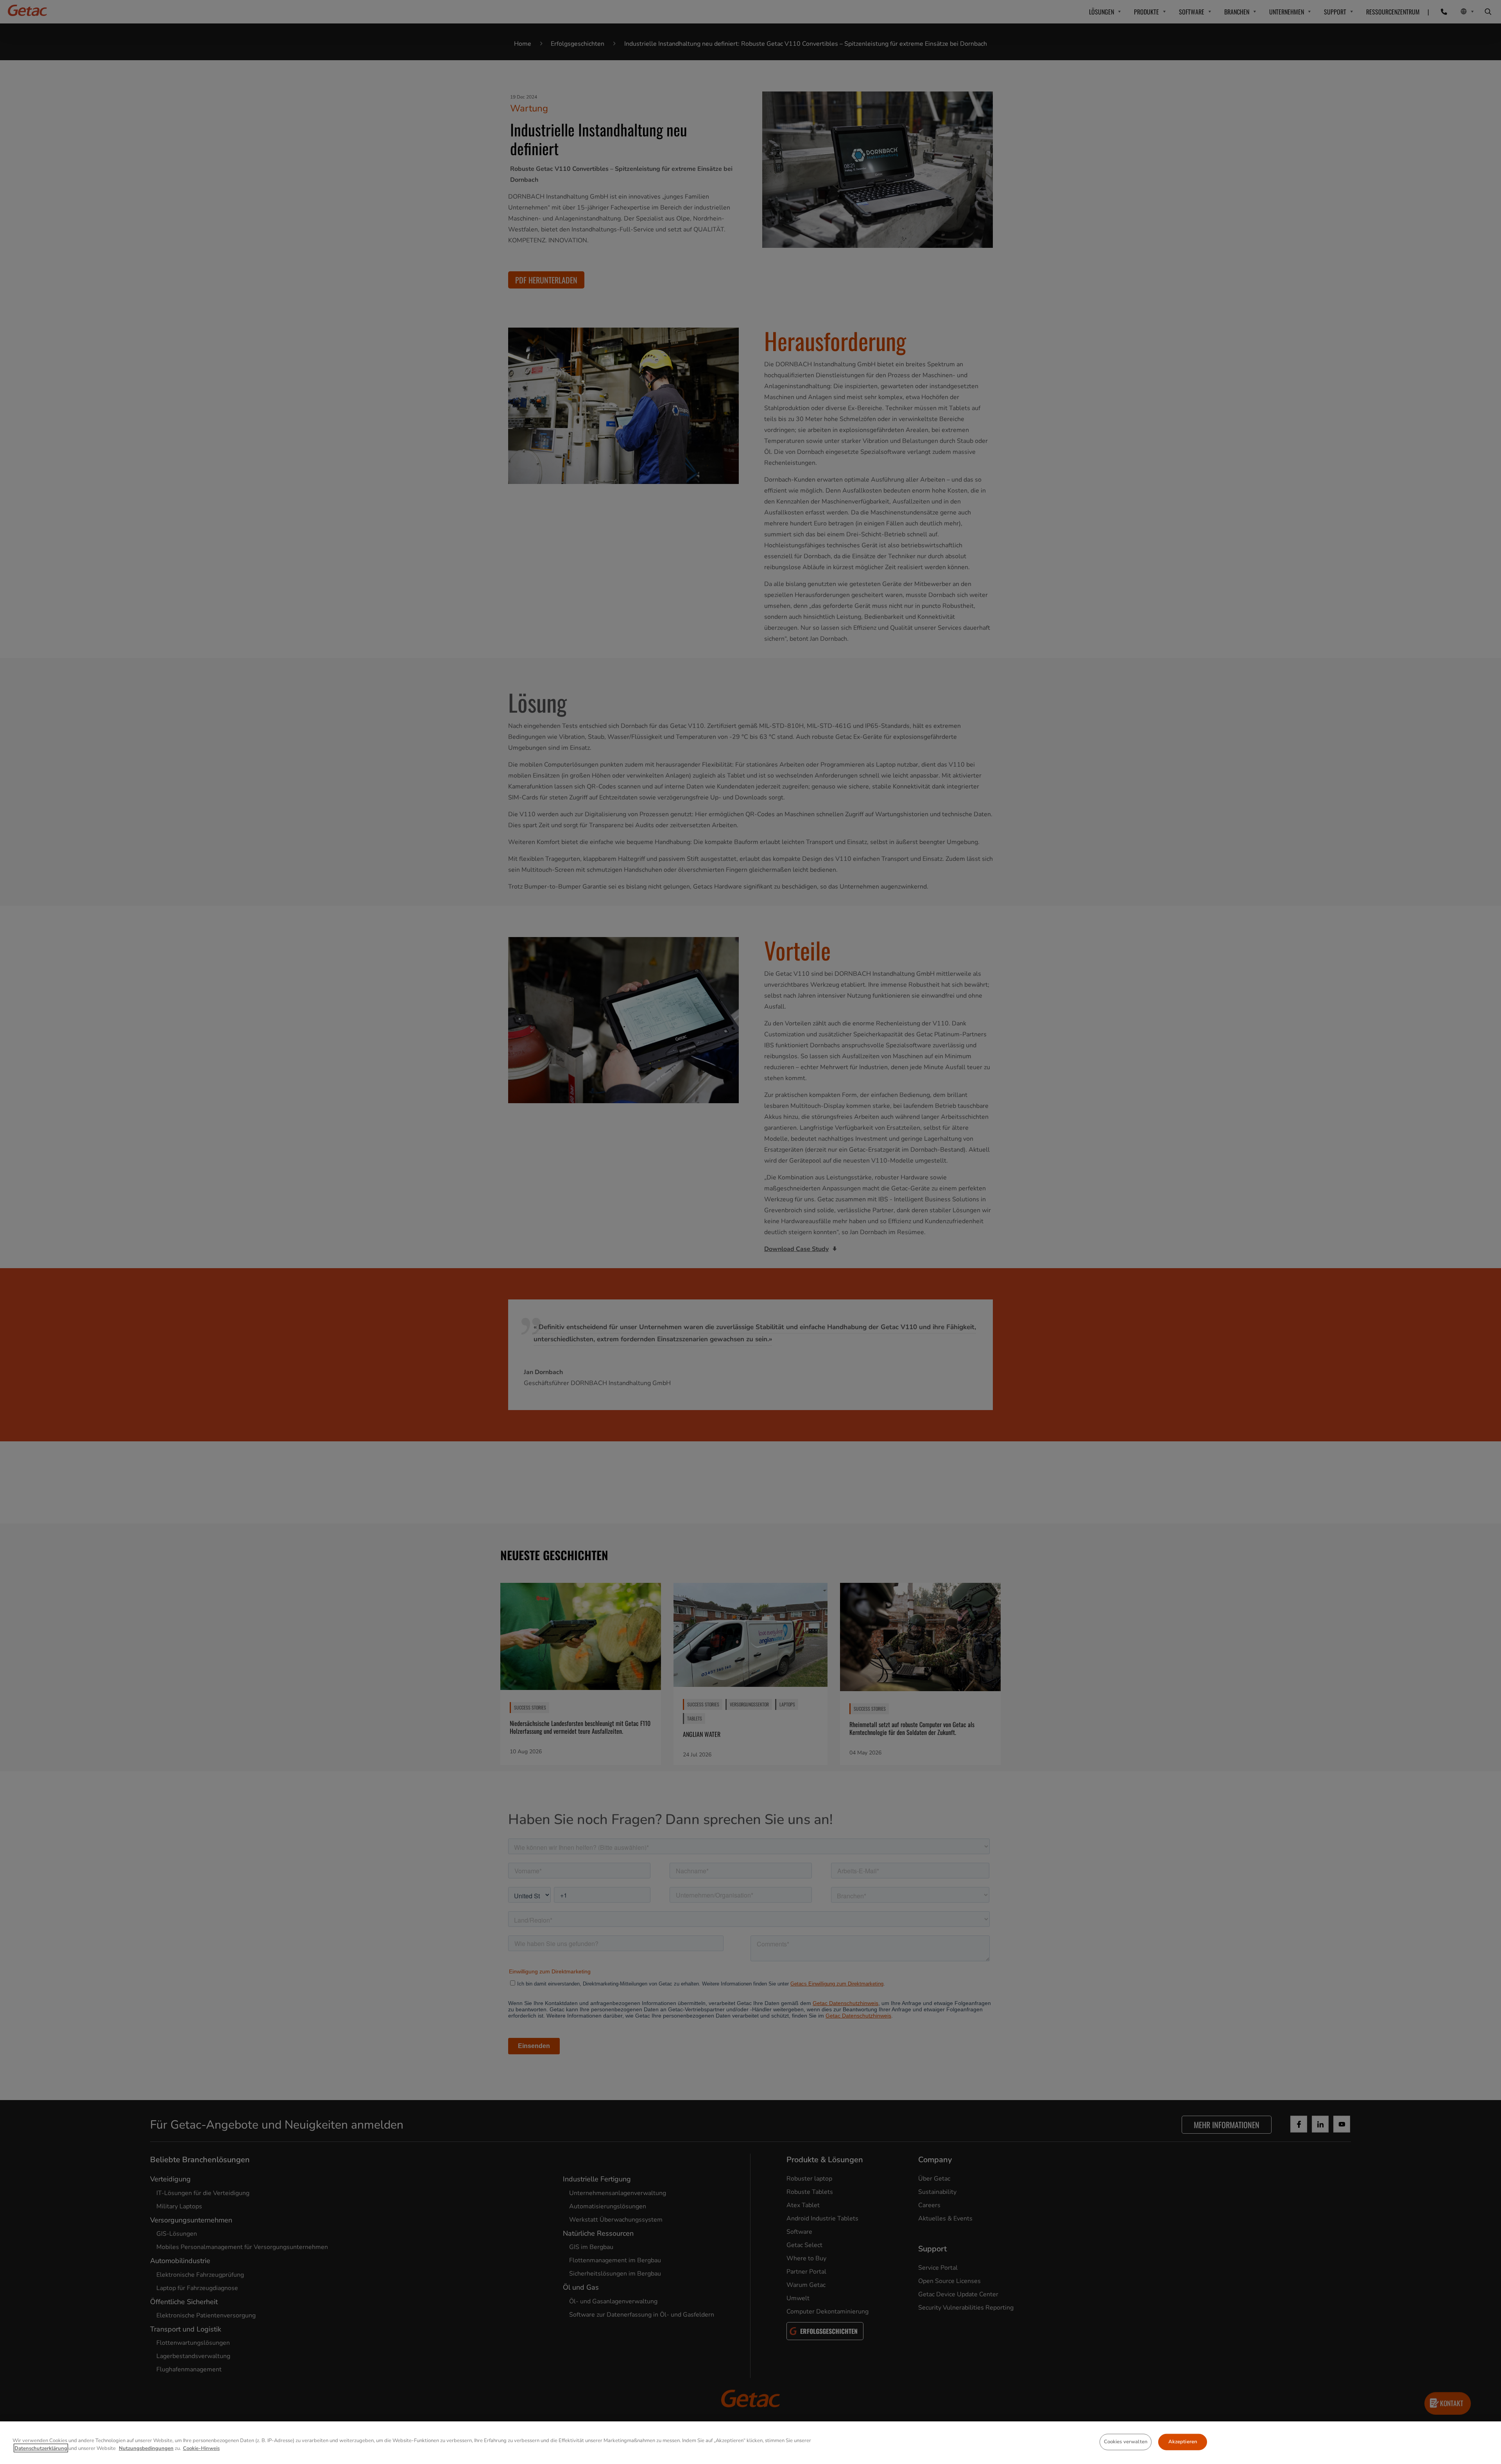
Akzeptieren (1183, 2442)
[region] (750, 2443)
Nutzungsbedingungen (146, 2448)
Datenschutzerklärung (41, 2448)
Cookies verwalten (1126, 2442)
